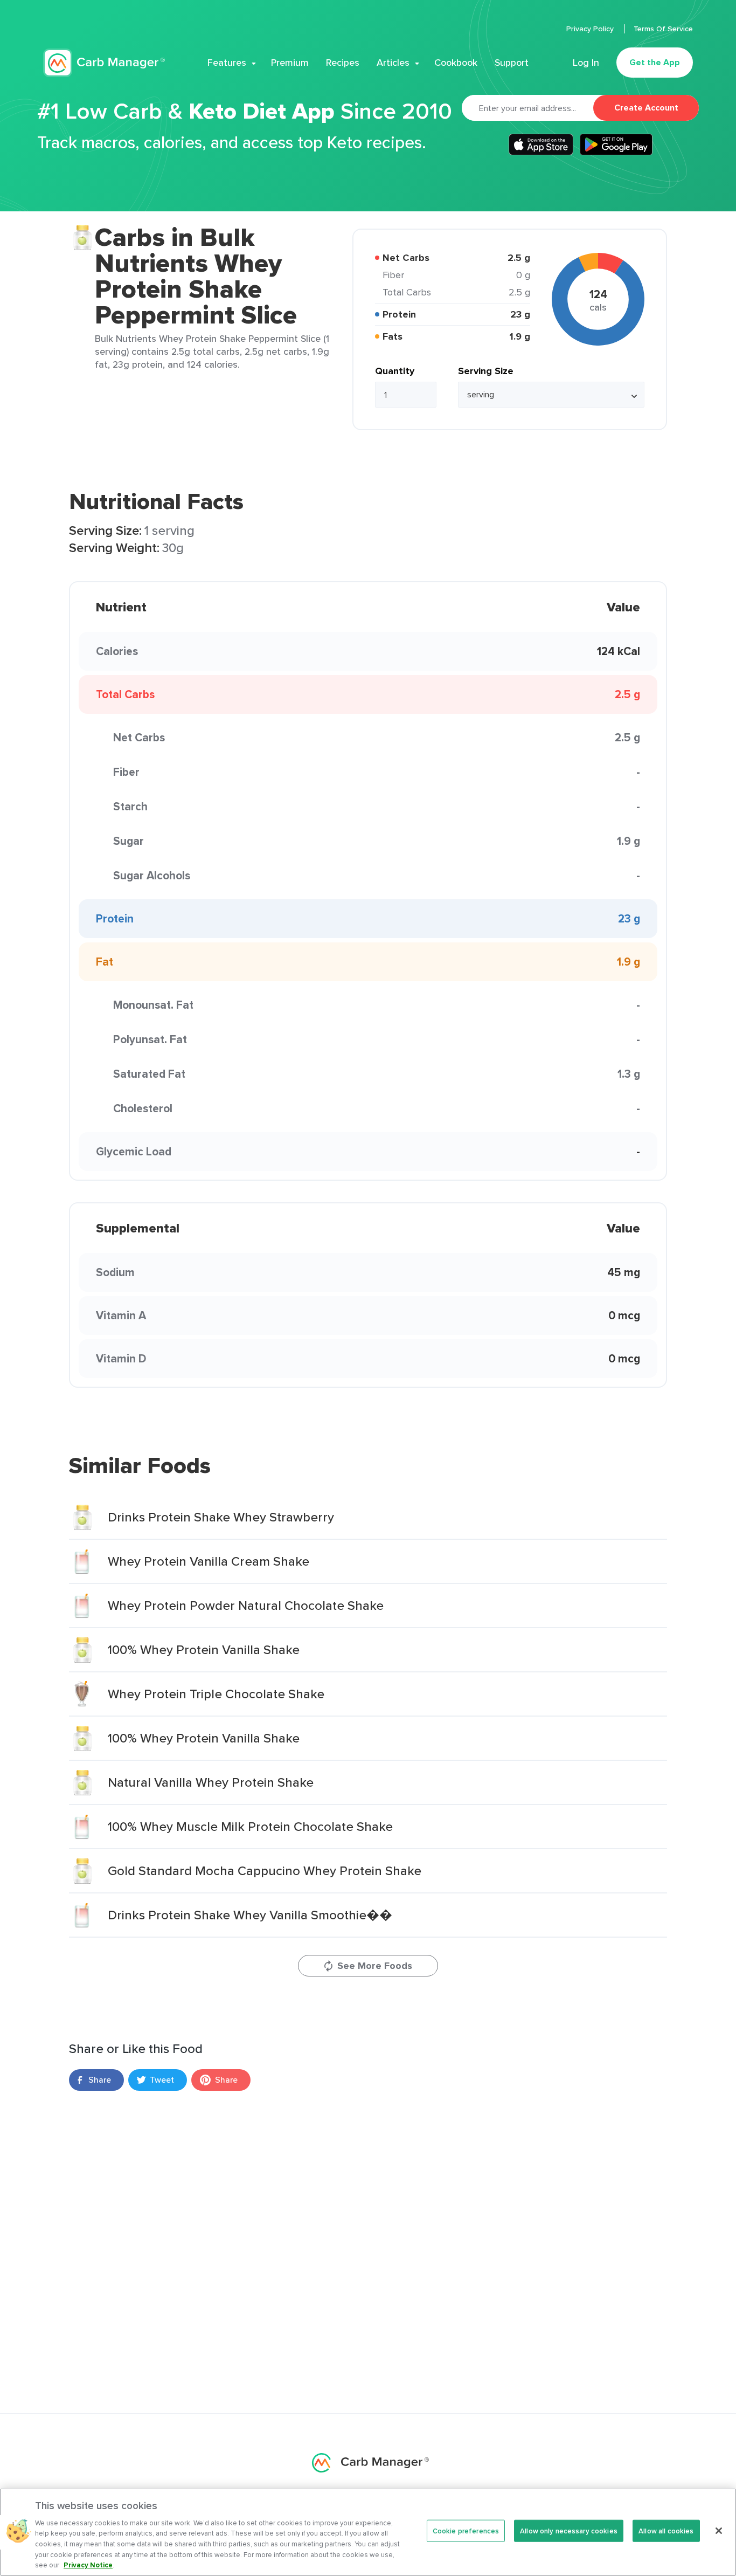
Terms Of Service (663, 29)
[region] (368, 2532)
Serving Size (486, 371)
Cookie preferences (466, 2530)
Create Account (646, 108)
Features (227, 63)
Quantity (395, 371)
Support (512, 63)
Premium (290, 63)
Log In (586, 63)
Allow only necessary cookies (569, 2530)
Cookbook (456, 63)
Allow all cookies (666, 2530)
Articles (393, 63)
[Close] (719, 2531)
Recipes (343, 63)
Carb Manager (104, 63)
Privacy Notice (88, 2565)
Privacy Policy (591, 29)
